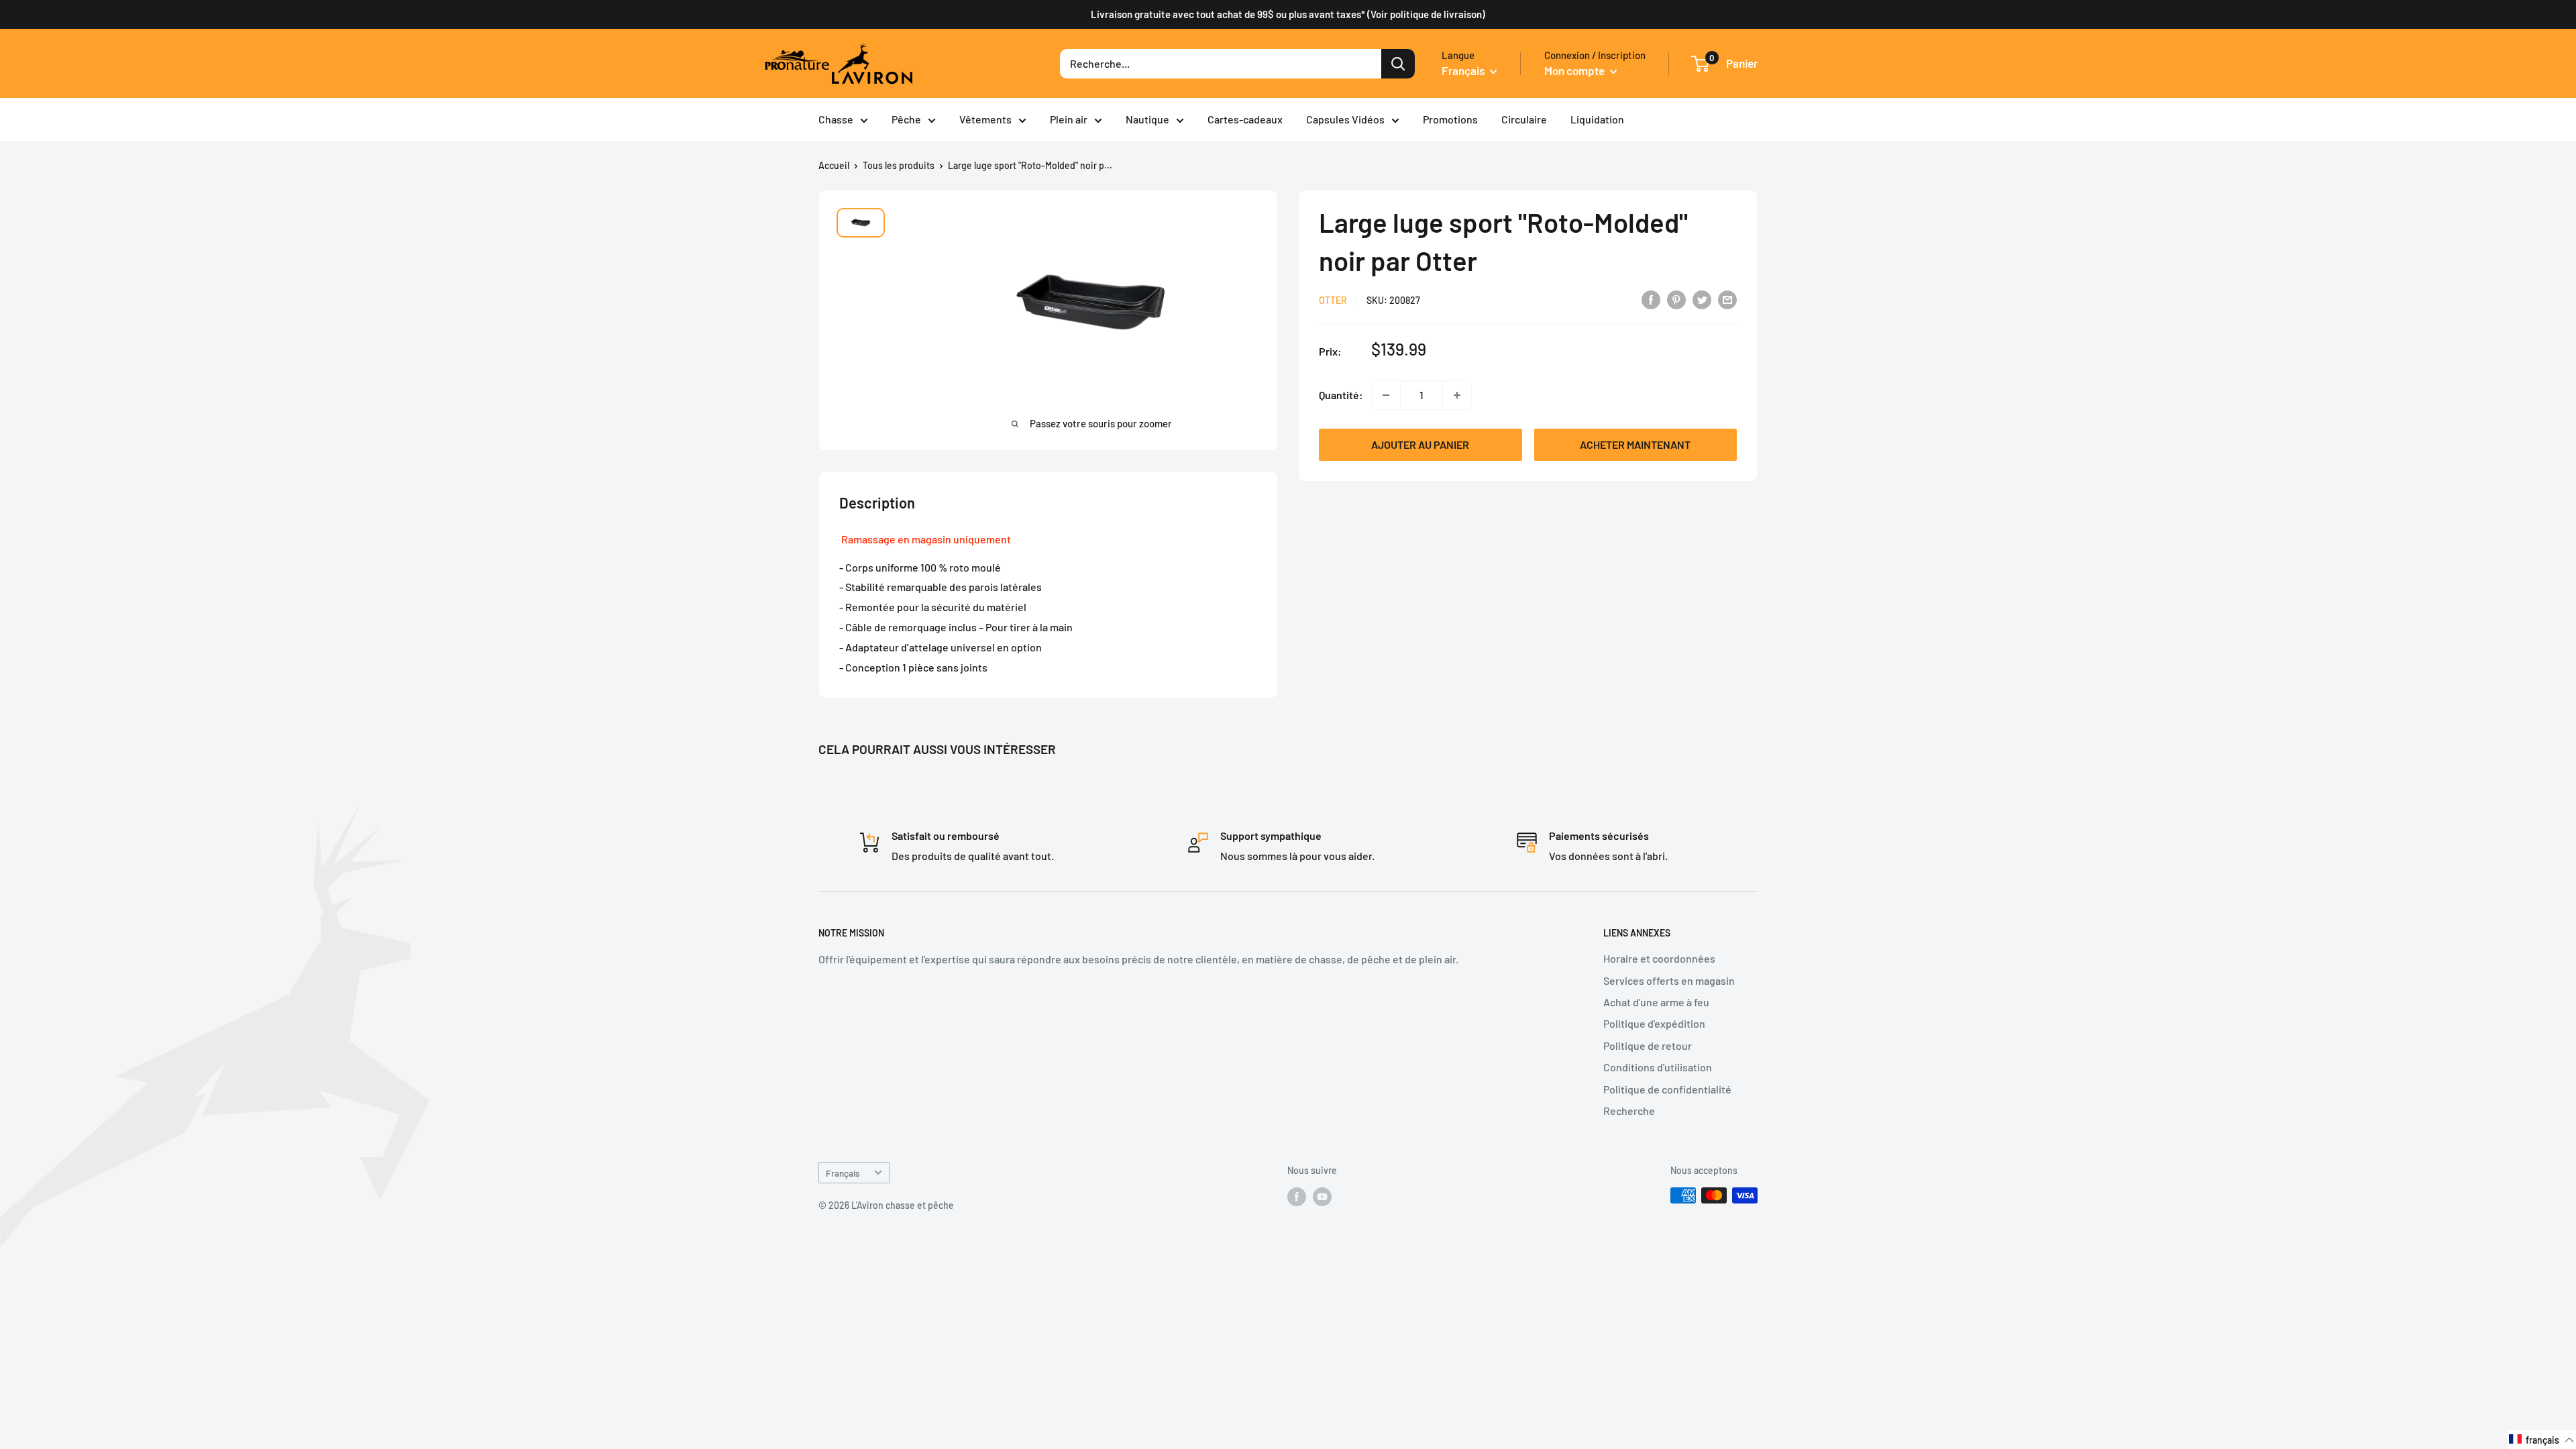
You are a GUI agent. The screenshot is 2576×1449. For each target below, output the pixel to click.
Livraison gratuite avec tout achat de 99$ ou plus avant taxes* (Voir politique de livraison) (1288, 14)
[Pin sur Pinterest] (1676, 299)
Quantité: (1341, 395)
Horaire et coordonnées (1659, 958)
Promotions (1450, 119)
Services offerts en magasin (1669, 980)
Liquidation (1597, 119)
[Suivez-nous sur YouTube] (1322, 1197)
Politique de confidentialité (1667, 1089)
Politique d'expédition (1654, 1023)
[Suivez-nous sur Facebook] (1297, 1197)
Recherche (1629, 1111)
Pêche (906, 119)
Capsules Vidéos (1345, 119)
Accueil (834, 165)
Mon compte (1575, 70)
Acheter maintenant (1635, 444)
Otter (1333, 300)
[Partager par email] (1727, 299)
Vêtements (985, 119)
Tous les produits (899, 165)
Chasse (836, 119)
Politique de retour (1648, 1045)
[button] (2542, 1440)
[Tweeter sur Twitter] (1702, 299)
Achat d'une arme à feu (1656, 1002)
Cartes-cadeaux (1245, 119)
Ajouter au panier (1420, 444)
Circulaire (1524, 119)
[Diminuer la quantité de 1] (1386, 395)
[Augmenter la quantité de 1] (1457, 395)
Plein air (1069, 119)
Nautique (1147, 119)
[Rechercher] (1398, 64)
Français (843, 1173)
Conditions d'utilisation (1658, 1067)
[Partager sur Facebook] (1651, 299)
